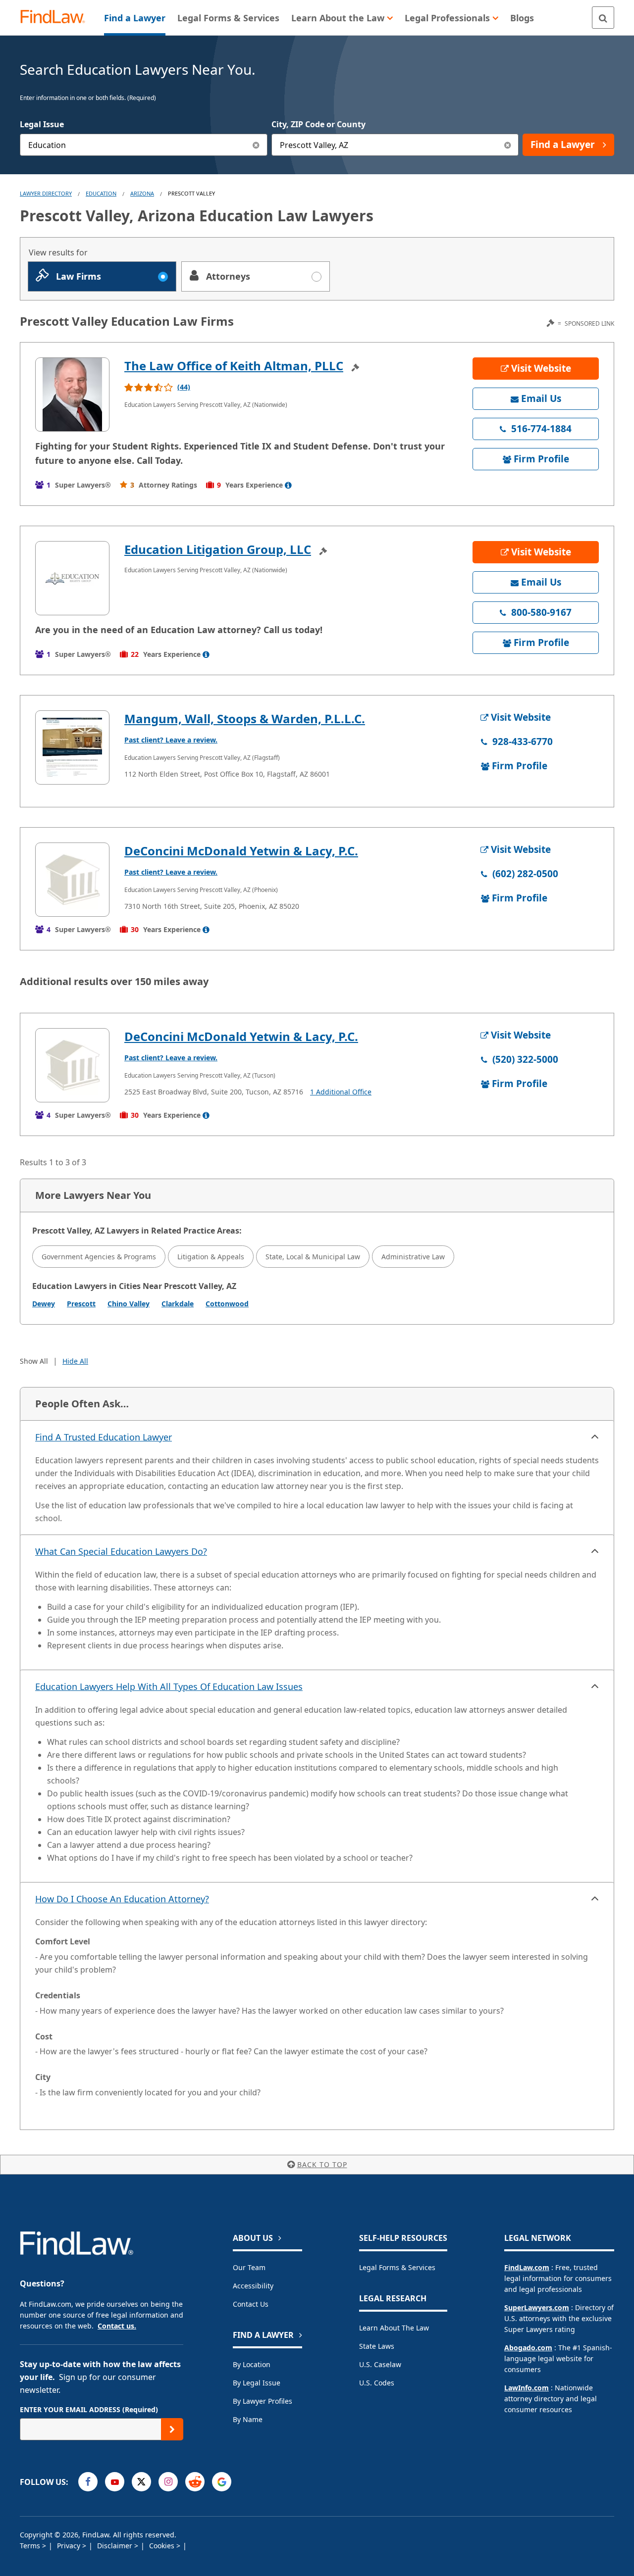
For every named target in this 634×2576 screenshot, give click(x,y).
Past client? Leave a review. (171, 740)
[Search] (603, 18)
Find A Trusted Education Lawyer (104, 1437)
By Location (252, 2364)
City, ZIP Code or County (318, 124)
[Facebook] (88, 2482)
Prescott (81, 1304)
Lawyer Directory (46, 193)
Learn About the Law (394, 2328)
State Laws (377, 2346)
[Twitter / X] (141, 2482)
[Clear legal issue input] (256, 145)
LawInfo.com (527, 2388)
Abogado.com (528, 2348)
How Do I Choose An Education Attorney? (122, 1899)
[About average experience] (288, 485)
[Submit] (172, 2429)
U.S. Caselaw (380, 2364)
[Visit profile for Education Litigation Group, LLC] (72, 578)
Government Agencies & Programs (99, 1257)
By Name (248, 2419)
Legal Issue (42, 124)
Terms (31, 2546)
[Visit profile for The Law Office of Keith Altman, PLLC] (72, 395)
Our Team (249, 2267)
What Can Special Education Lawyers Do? (121, 1551)
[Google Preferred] (222, 2482)
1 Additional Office (341, 1092)
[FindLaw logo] (57, 18)
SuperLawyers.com (537, 2307)
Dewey (44, 1304)
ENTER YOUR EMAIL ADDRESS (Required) (89, 2409)
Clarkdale (178, 1304)
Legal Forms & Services (397, 2267)
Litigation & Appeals (211, 1257)
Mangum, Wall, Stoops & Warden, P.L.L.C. (245, 718)
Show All (34, 1361)
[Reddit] (195, 2482)
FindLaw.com (527, 2267)
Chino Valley (129, 1304)
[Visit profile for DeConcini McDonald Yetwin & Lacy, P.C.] (72, 880)
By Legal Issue (257, 2383)
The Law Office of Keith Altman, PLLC (234, 366)
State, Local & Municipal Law (313, 1257)
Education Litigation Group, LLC (218, 549)
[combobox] (144, 145)
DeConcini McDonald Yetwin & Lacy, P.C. (241, 851)
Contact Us (251, 2304)
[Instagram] (168, 2482)
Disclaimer (116, 2546)
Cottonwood (227, 1304)
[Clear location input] (507, 145)
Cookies (163, 2546)
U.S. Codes (377, 2383)
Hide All (75, 1361)
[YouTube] (115, 2482)
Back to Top (322, 2164)
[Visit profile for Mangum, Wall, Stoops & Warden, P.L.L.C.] (72, 747)
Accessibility (253, 2286)
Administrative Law (413, 1257)
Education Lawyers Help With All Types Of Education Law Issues (169, 1686)
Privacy (70, 2546)
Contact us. (117, 2326)
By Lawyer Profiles (263, 2401)
